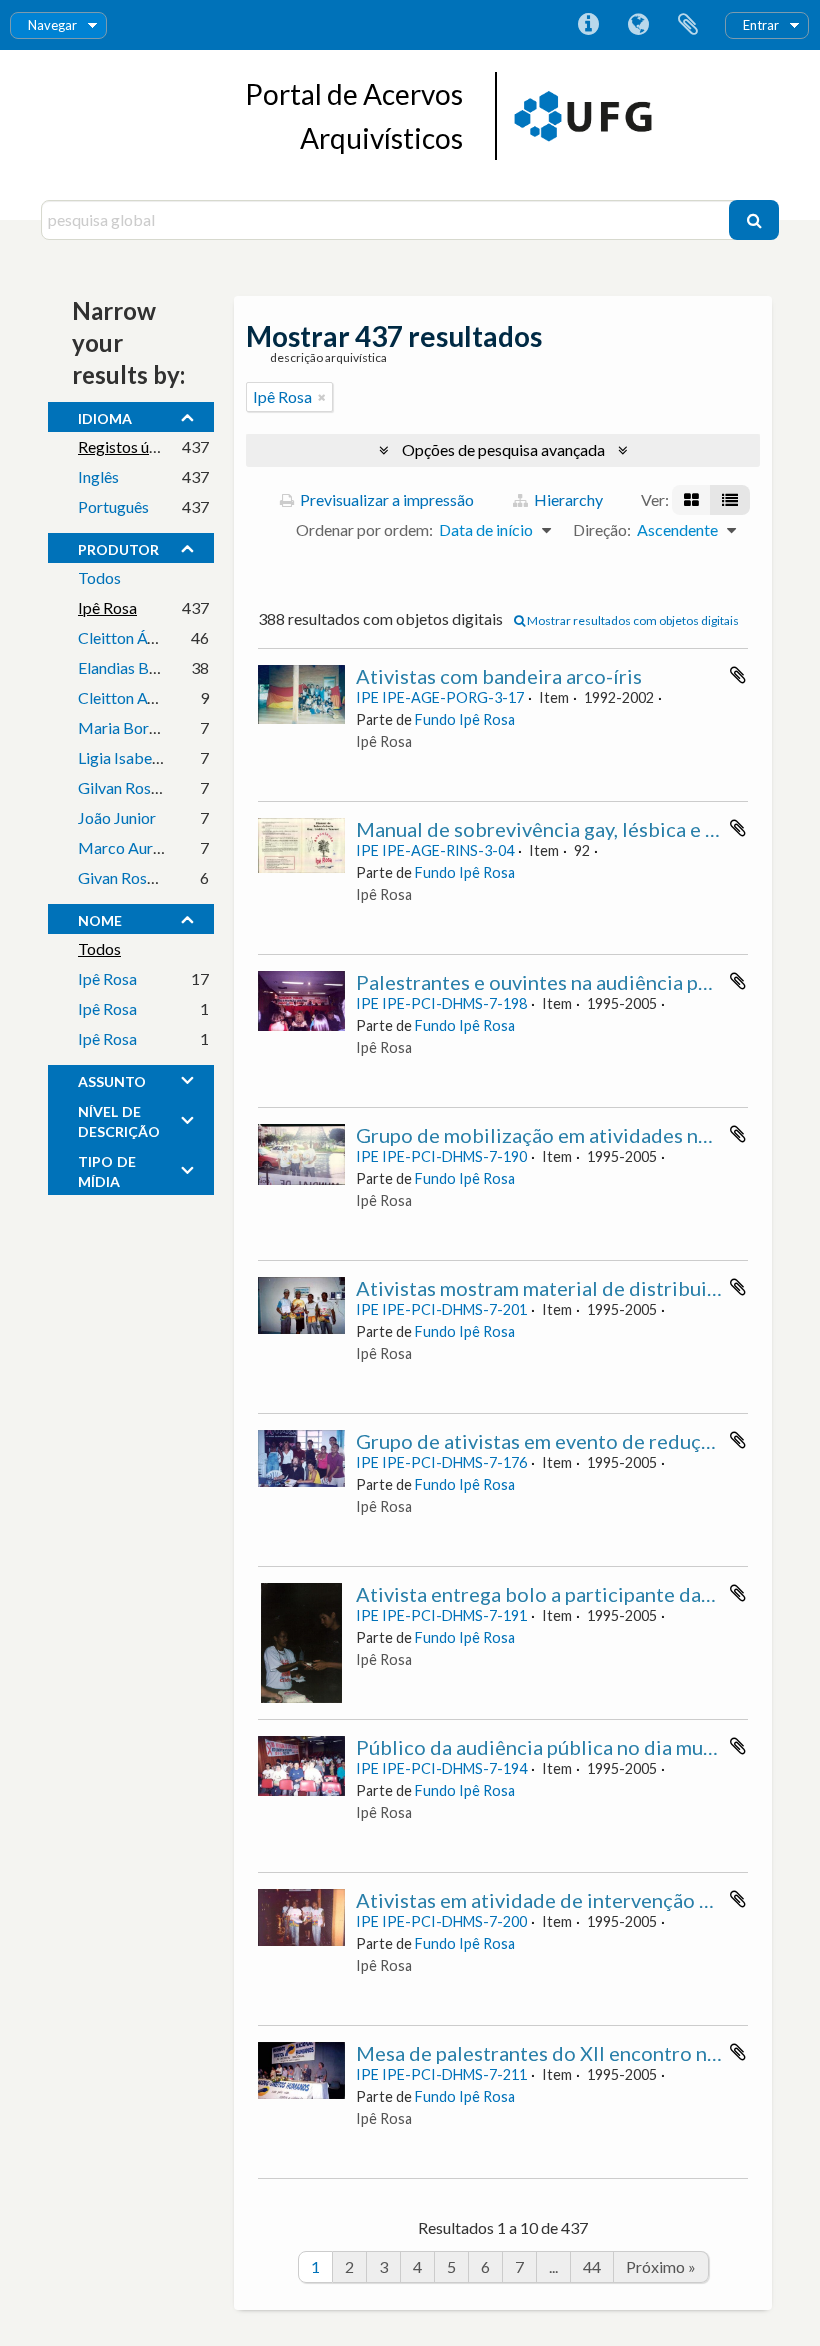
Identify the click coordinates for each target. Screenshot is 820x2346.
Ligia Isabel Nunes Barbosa (171, 757)
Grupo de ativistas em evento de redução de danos (582, 1441)
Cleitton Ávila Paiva (145, 637)
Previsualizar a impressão (385, 499)
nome (100, 918)
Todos (99, 577)
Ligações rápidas (588, 25)
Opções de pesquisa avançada (503, 449)
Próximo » (661, 2266)
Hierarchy (567, 499)
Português (113, 506)
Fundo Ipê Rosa (465, 719)
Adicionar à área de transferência (738, 675)
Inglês (98, 476)
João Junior (117, 817)
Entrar (761, 25)
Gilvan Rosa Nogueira (152, 787)
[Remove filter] (322, 397)
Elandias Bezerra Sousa (157, 667)
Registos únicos (131, 446)
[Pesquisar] (754, 220)
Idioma (638, 25)
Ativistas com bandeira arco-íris (499, 676)
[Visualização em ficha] (691, 500)
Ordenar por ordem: (364, 529)
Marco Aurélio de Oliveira (167, 847)
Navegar (52, 25)
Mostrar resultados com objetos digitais (632, 620)
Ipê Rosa (107, 607)
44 (592, 2266)
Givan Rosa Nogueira (150, 877)
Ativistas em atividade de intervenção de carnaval (578, 1900)
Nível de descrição (119, 1119)
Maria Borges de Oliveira (164, 727)
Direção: (602, 529)
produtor (118, 547)
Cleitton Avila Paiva (145, 697)
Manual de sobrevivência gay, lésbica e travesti (565, 829)
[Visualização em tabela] (730, 500)
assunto (112, 1079)
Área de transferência (688, 25)
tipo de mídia (107, 1169)
